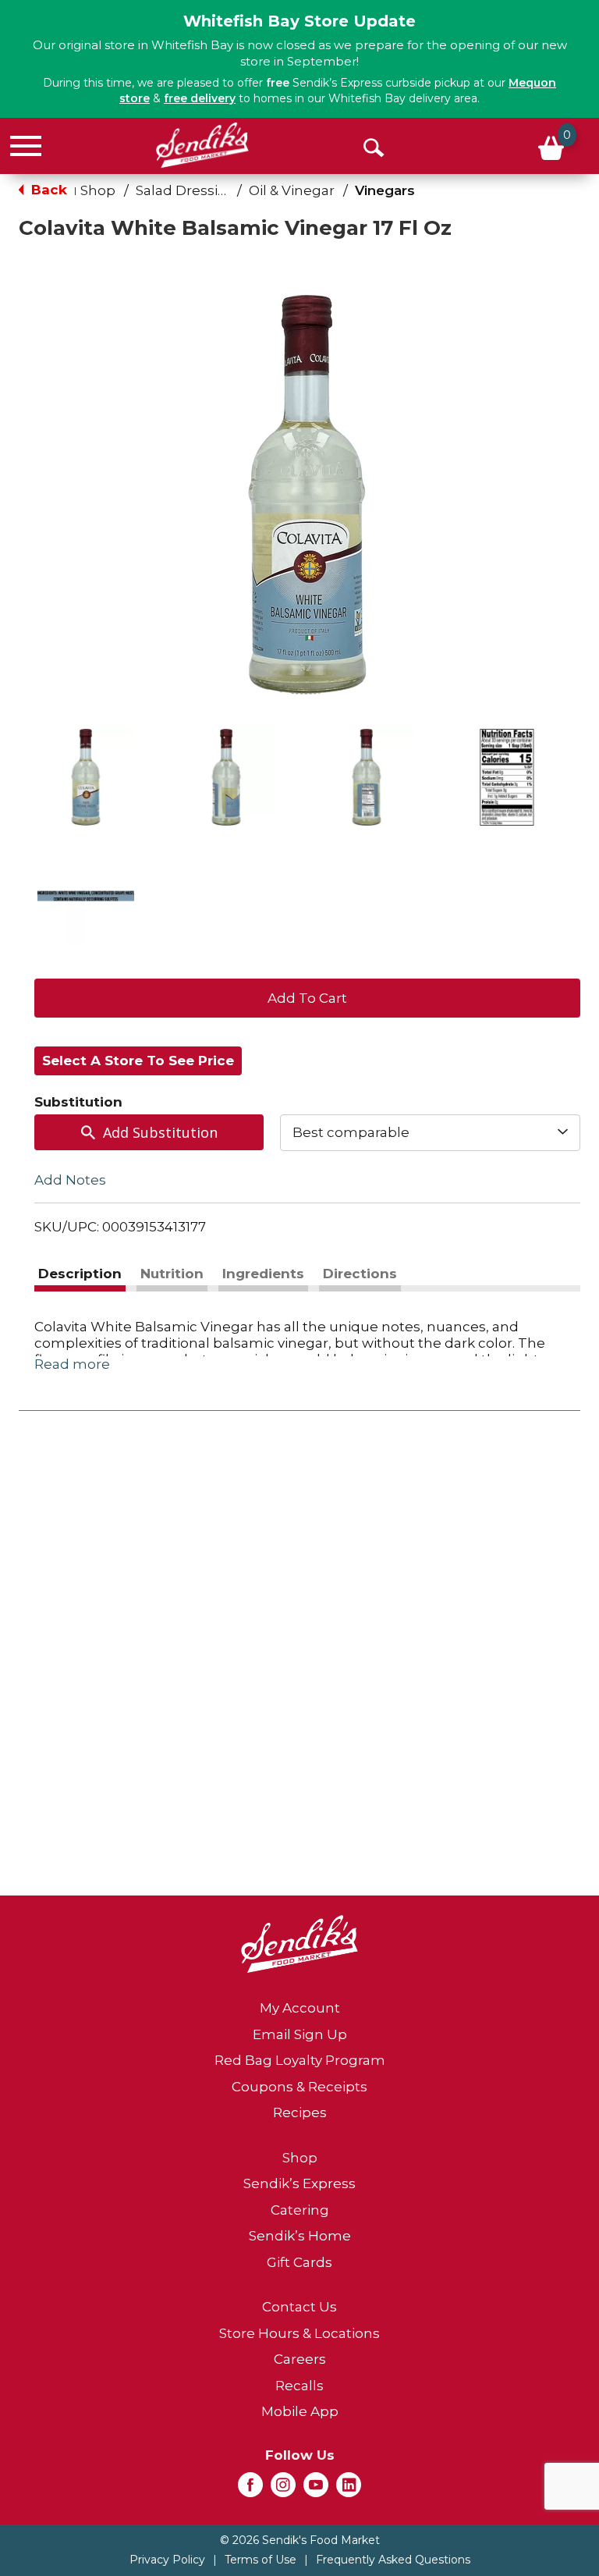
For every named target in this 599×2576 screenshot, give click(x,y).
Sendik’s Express (299, 2183)
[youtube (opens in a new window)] (316, 2489)
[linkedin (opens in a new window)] (349, 2489)
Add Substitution (160, 1132)
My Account (300, 2008)
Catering (300, 2210)
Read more (72, 1364)
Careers (300, 2359)
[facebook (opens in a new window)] (250, 2489)
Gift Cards (299, 2262)
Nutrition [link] (172, 1274)
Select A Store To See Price (138, 1061)
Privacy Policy (167, 2560)
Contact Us (299, 2307)
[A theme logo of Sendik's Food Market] (202, 145)
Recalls (299, 2386)
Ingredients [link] (263, 1274)
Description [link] (80, 1274)
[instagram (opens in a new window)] (283, 2489)
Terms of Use (261, 2560)
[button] (86, 777)
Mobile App (300, 2411)
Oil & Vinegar (292, 190)
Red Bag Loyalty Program (300, 2060)
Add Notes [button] (70, 1179)
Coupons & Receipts (299, 2087)
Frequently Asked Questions (393, 2560)
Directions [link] (360, 1274)
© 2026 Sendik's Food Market (300, 2540)
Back (47, 190)
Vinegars (385, 190)
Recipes (300, 2112)
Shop (98, 190)
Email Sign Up (300, 2034)
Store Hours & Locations (299, 2333)
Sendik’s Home (300, 2236)
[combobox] (430, 1132)
